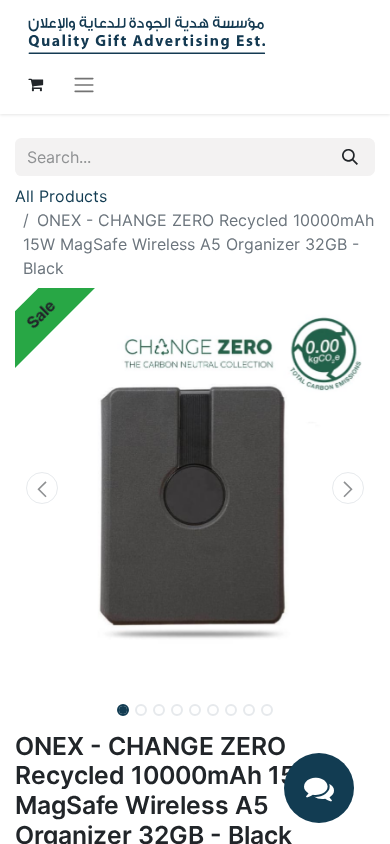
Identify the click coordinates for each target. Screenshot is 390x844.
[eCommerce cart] (35, 84)
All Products (61, 196)
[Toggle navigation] (84, 84)
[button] (42, 488)
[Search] (350, 157)
